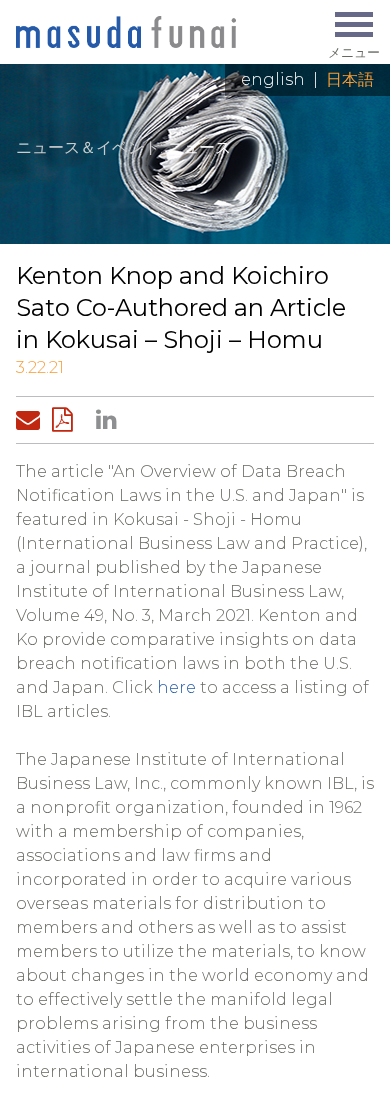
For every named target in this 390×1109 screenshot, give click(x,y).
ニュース (199, 147)
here (176, 687)
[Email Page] (32, 420)
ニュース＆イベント (88, 147)
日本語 (350, 79)
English (273, 79)
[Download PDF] (68, 420)
